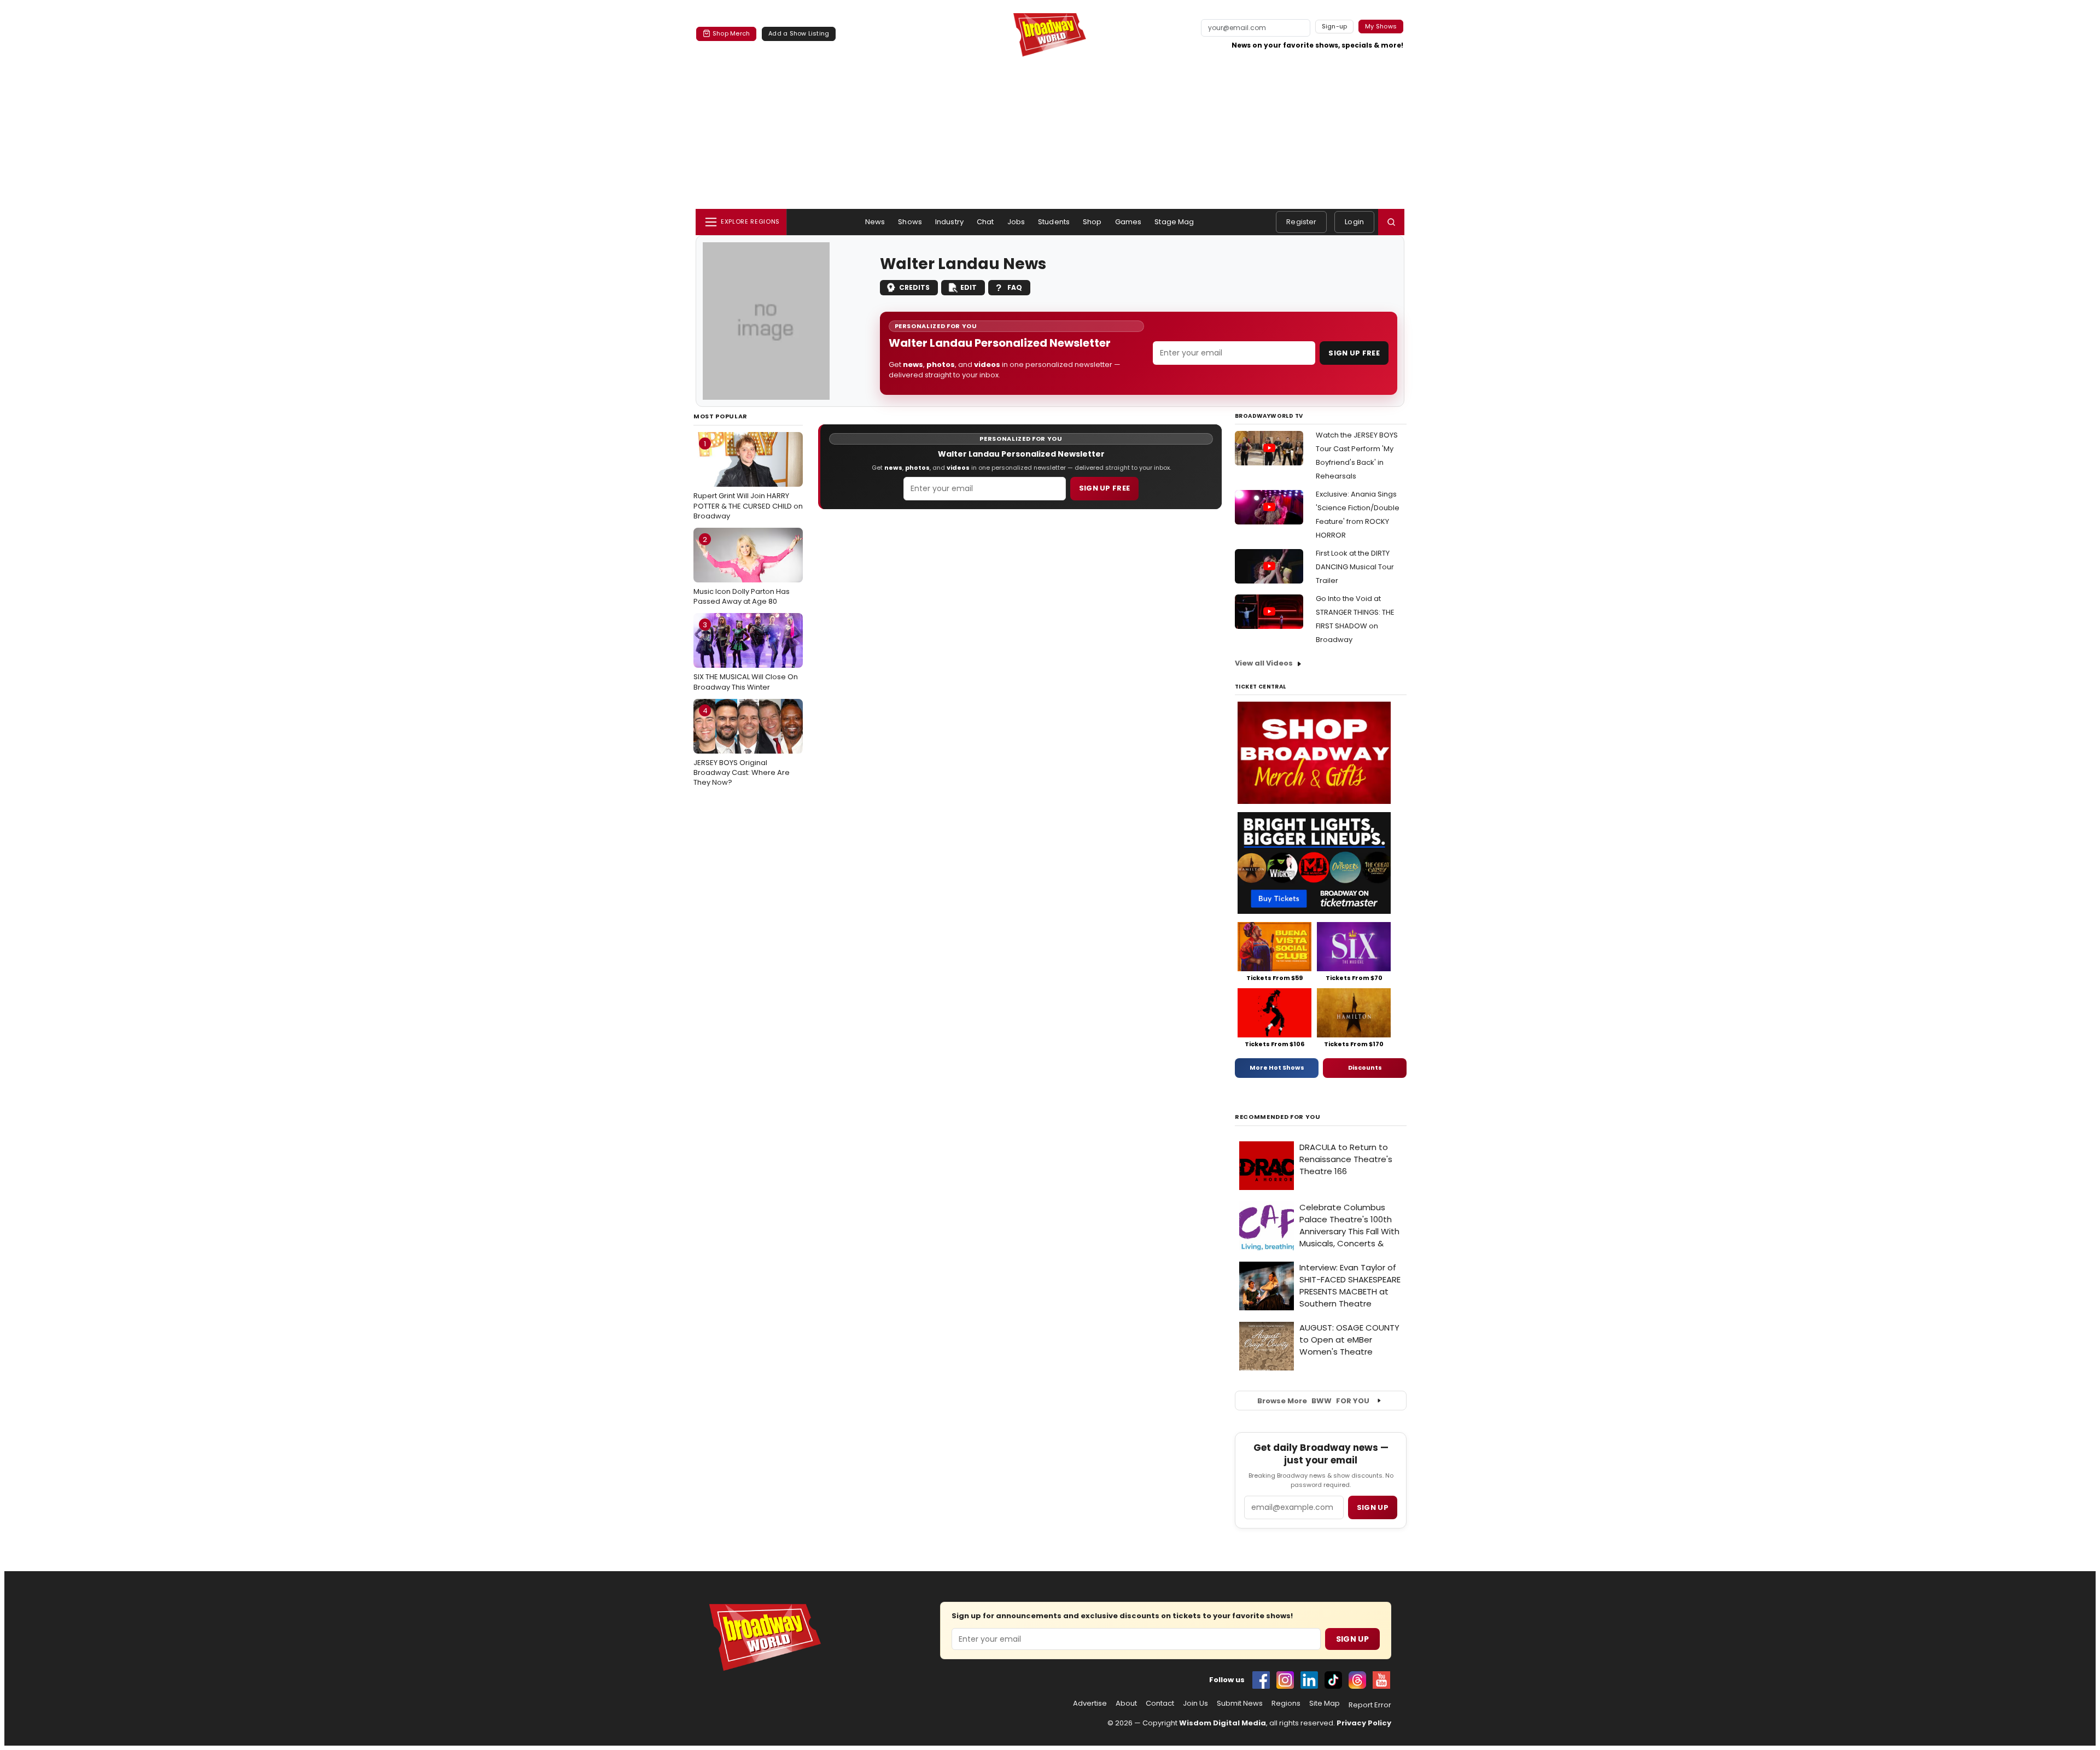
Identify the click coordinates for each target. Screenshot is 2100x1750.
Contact (1160, 1704)
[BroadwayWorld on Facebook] (1261, 1680)
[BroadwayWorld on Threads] (1357, 1680)
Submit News (1240, 1704)
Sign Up (1352, 1639)
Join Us (1195, 1704)
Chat (985, 222)
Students (1054, 222)
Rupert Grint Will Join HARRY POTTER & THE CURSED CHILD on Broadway (748, 480)
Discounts (1365, 1067)
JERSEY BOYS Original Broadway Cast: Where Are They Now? (742, 746)
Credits (914, 287)
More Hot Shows (1277, 1067)
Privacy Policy (1364, 1723)
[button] (1391, 222)
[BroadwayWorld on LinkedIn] (1309, 1680)
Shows (910, 222)
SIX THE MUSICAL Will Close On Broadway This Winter (746, 656)
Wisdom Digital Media (1223, 1723)
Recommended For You (1278, 1117)
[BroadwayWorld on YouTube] (1381, 1680)
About (1126, 1704)
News (875, 222)
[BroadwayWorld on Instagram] (1285, 1680)
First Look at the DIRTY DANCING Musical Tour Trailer (1355, 567)
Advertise (1090, 1704)
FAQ (1015, 287)
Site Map (1325, 1704)
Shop (1092, 222)
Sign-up (1335, 26)
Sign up (1373, 1507)
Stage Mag (1174, 222)
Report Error (1370, 1705)
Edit (969, 287)
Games (1128, 222)
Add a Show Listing (799, 33)
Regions (1286, 1704)
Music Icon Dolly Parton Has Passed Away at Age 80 (742, 570)
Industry (949, 222)
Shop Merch (731, 33)
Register (1301, 222)
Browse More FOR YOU (1313, 1401)
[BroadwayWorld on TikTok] (1333, 1680)
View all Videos (1264, 663)
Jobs (1016, 222)
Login (1354, 222)
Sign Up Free (1354, 353)
